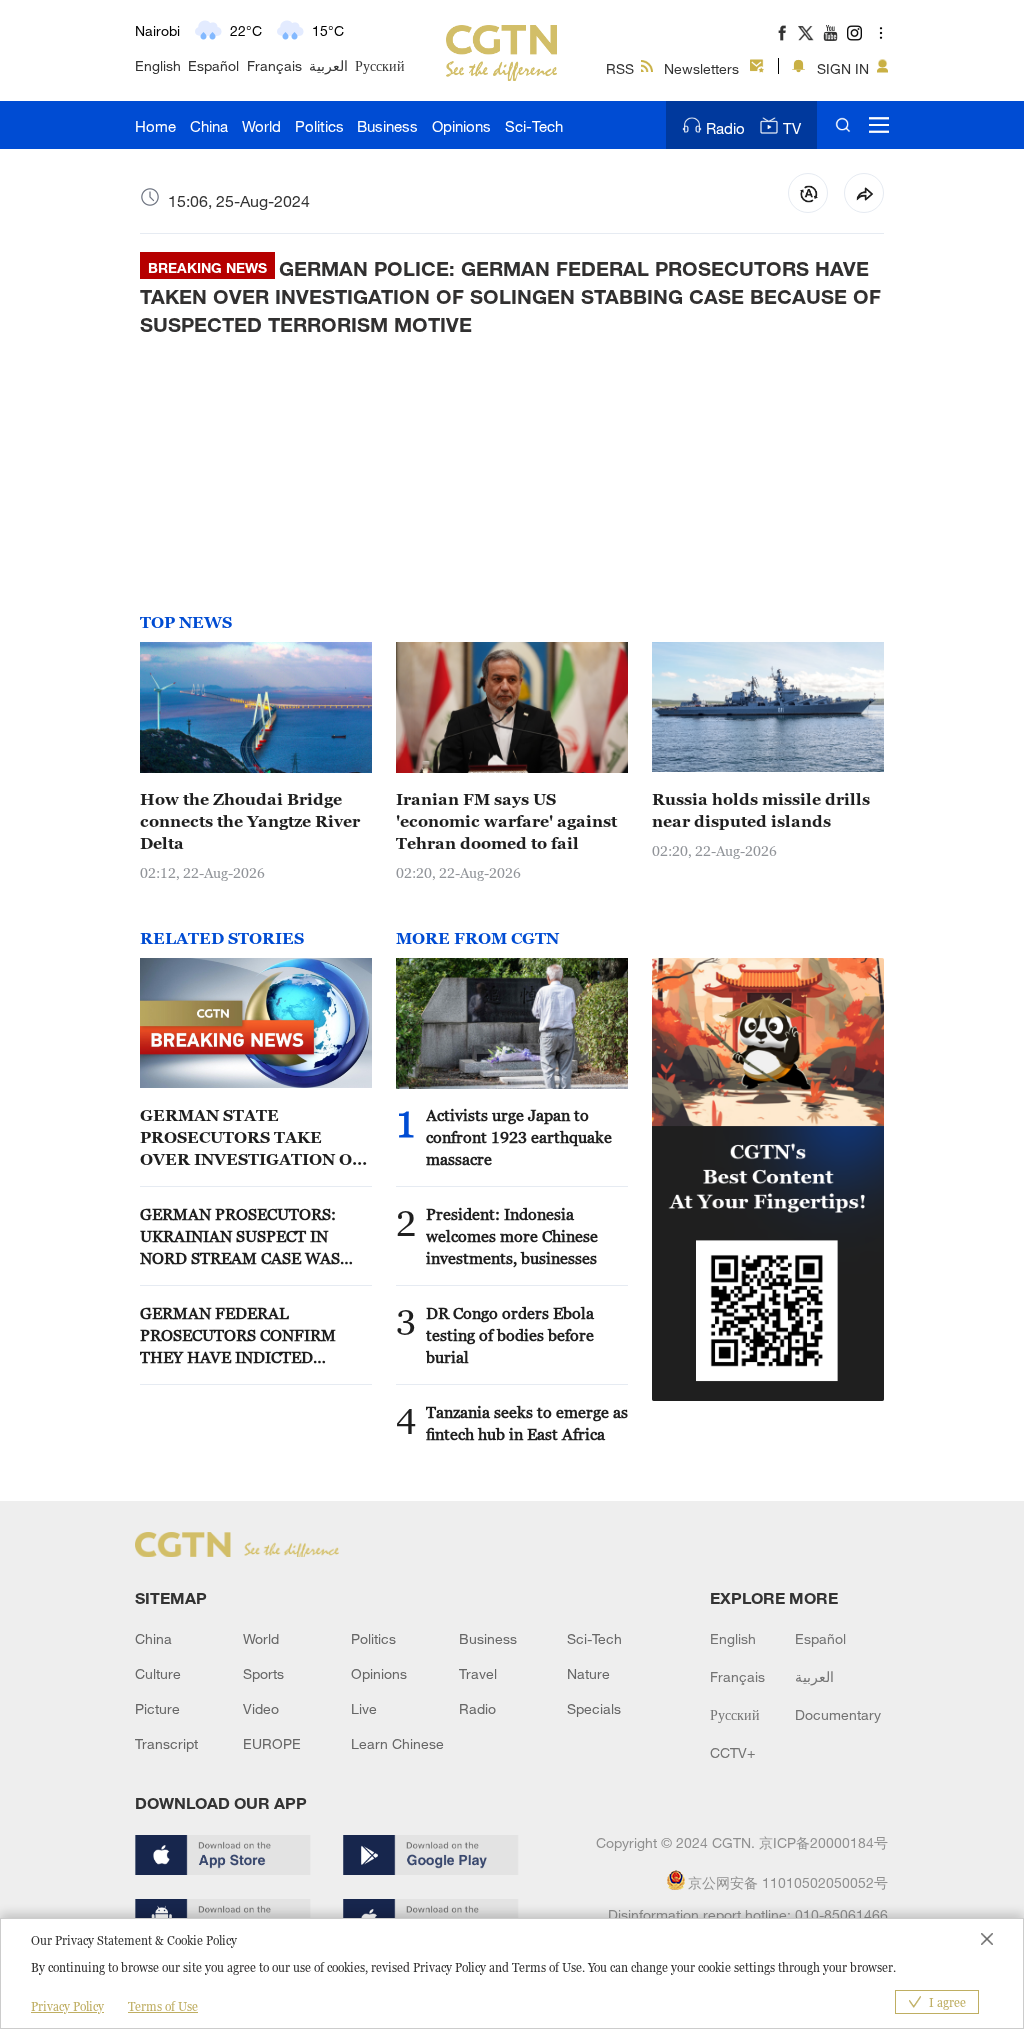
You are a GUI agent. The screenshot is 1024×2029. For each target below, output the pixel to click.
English (158, 65)
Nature (588, 1673)
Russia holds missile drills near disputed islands (761, 810)
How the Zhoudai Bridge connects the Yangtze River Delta (250, 821)
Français (274, 65)
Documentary (838, 1714)
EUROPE (272, 1743)
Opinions (461, 126)
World (261, 126)
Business (387, 126)
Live (364, 1708)
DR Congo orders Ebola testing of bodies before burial (510, 1335)
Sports (263, 1673)
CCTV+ (732, 1752)
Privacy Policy (67, 2006)
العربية (328, 65)
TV (792, 128)
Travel (478, 1673)
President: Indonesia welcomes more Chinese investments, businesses (512, 1236)
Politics (319, 126)
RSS (620, 68)
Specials (594, 1708)
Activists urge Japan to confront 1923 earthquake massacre (519, 1137)
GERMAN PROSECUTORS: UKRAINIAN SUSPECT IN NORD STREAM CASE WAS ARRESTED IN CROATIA (240, 1237)
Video (261, 1708)
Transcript (166, 1743)
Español (213, 65)
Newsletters (701, 68)
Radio (725, 128)
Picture (157, 1708)
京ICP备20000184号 (823, 1842)
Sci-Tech (534, 126)
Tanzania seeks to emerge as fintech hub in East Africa (527, 1423)
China (209, 126)
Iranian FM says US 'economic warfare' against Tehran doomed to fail (506, 821)
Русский (380, 65)
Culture (158, 1673)
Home (155, 126)
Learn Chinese (397, 1743)
